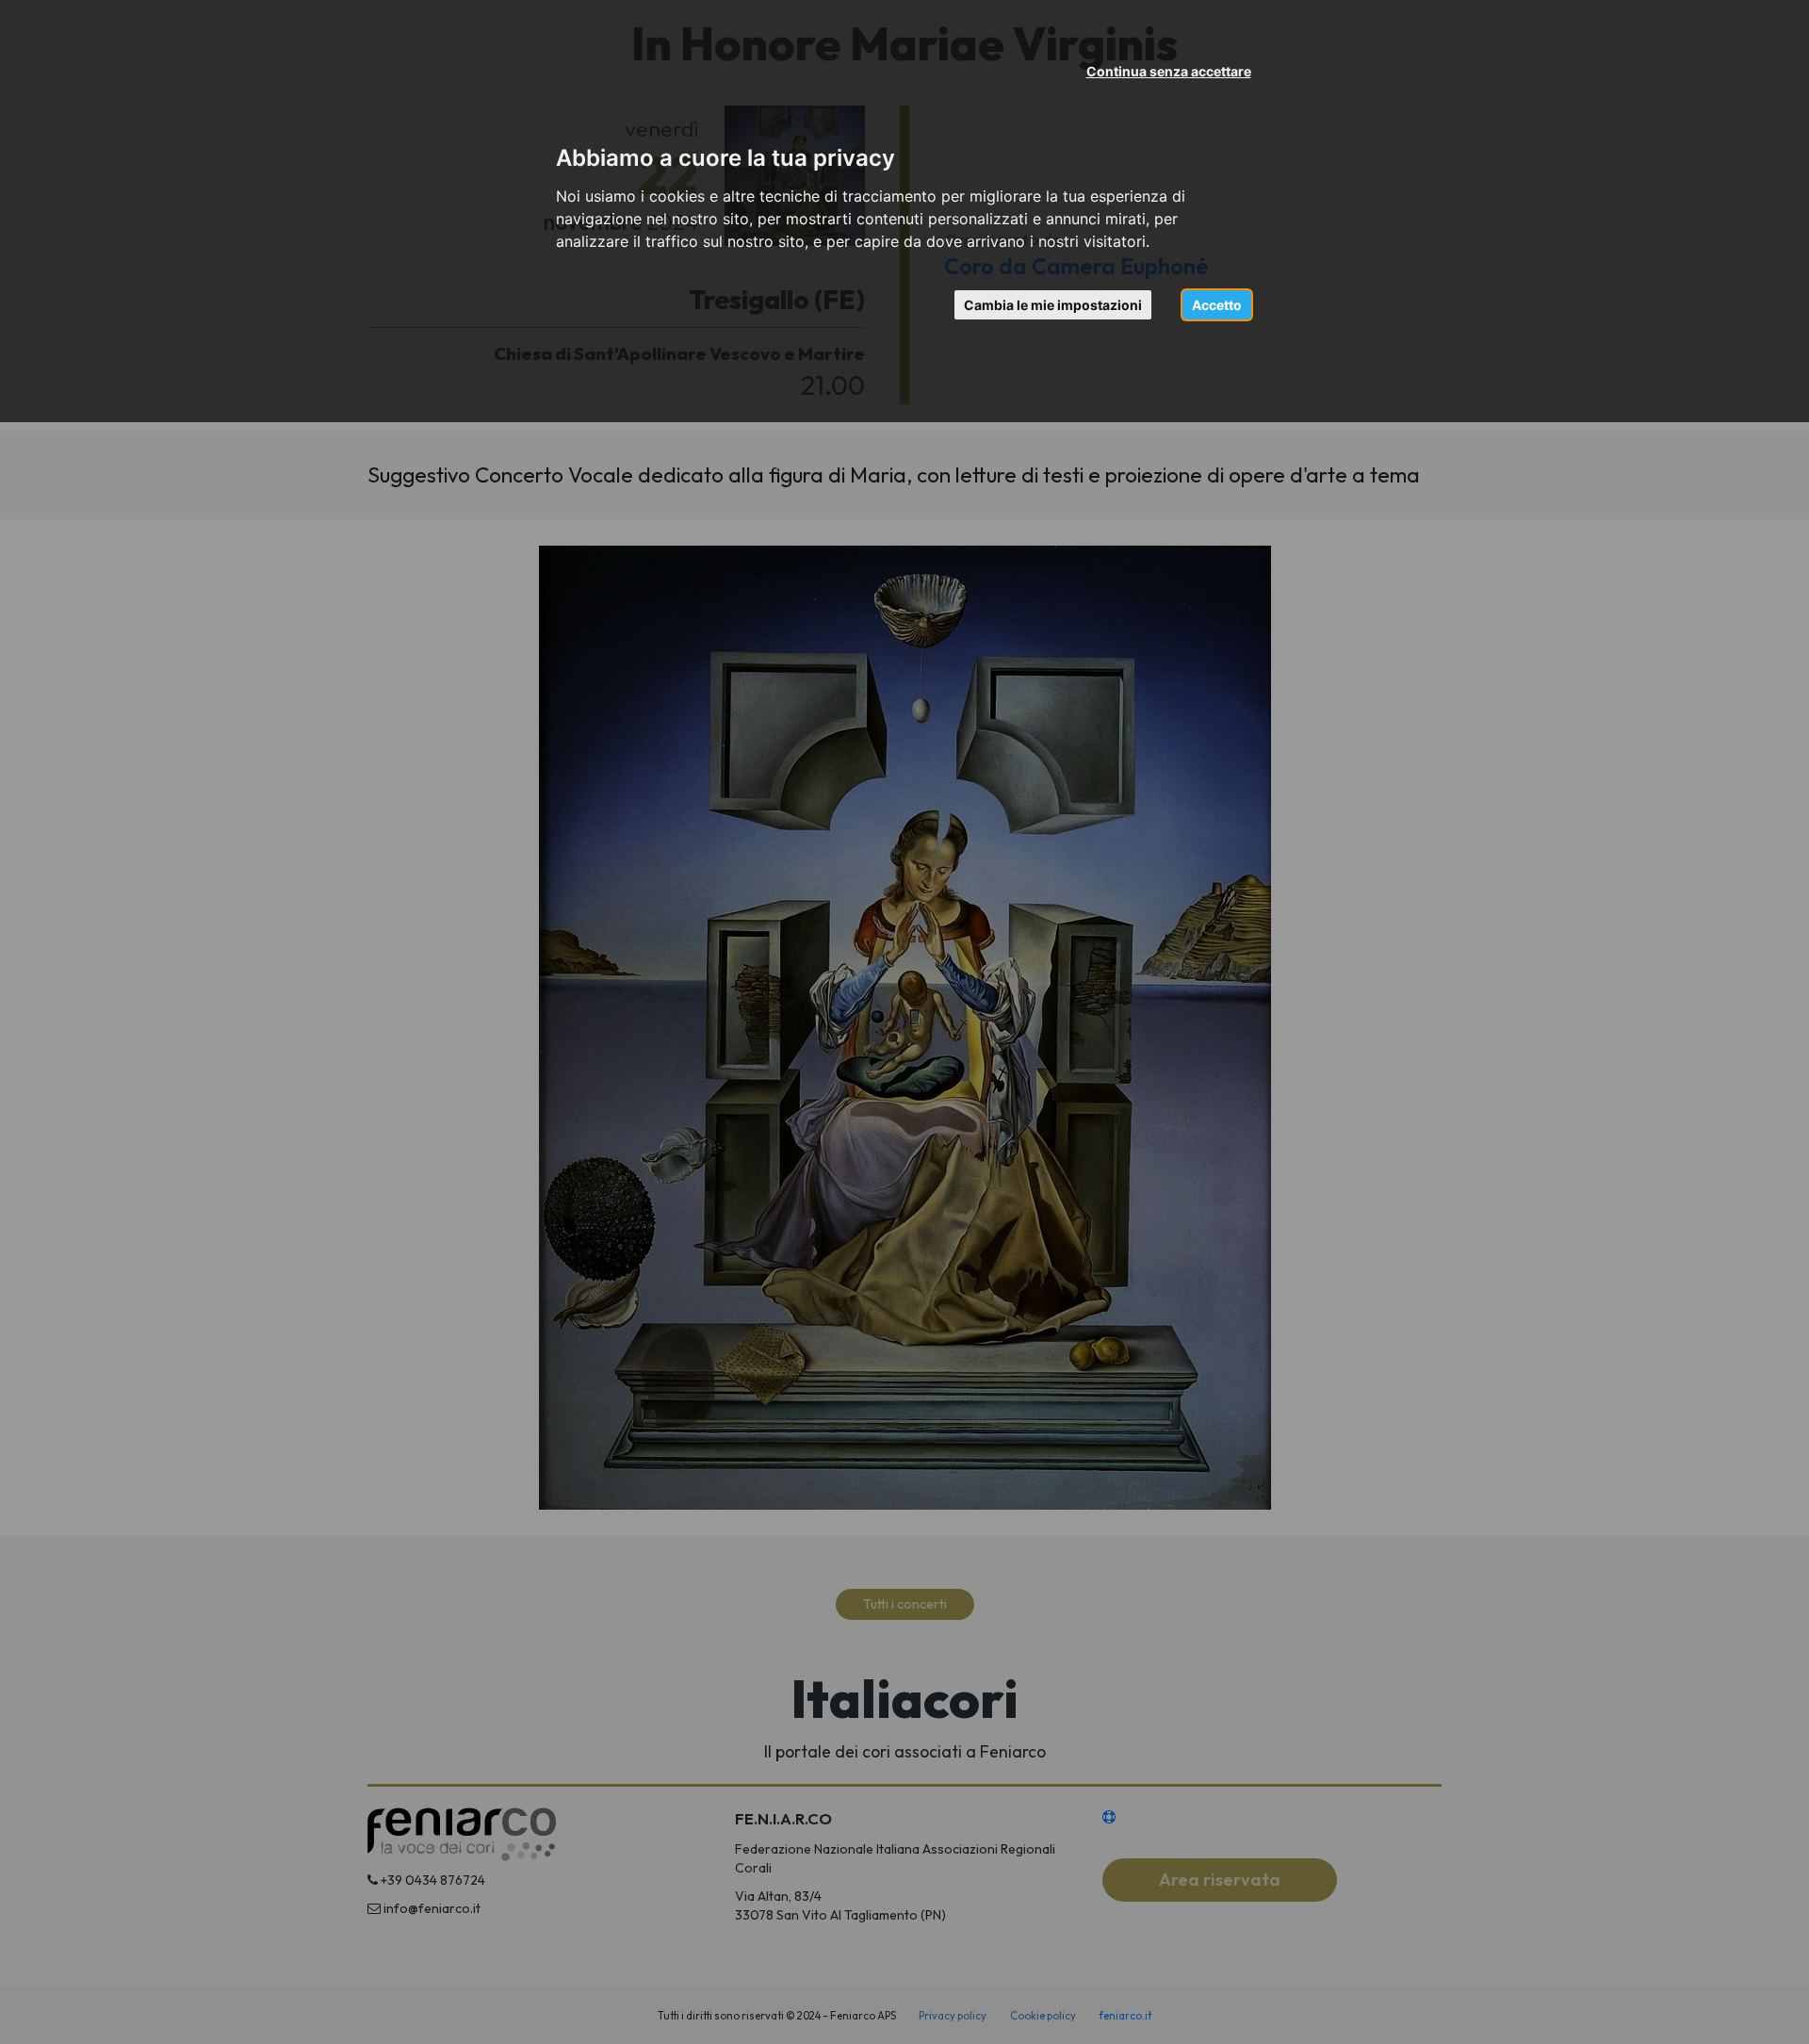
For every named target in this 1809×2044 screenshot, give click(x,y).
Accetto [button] (1217, 305)
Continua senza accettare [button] (1169, 71)
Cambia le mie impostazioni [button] (1053, 305)
